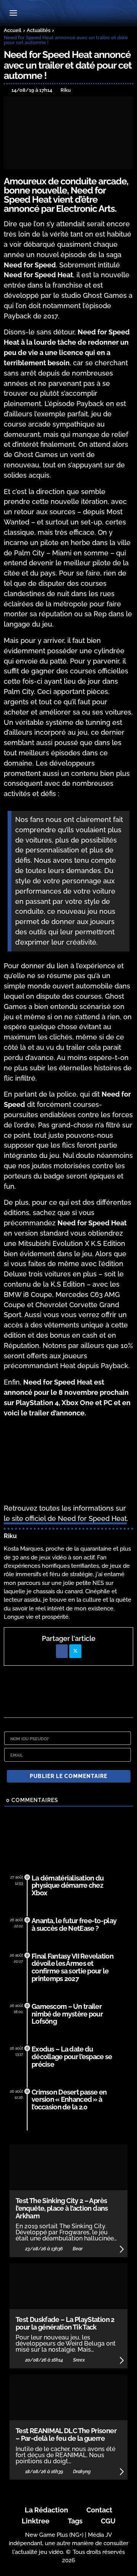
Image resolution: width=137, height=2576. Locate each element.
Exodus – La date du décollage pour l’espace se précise (72, 2057)
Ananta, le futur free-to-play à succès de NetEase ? (74, 1924)
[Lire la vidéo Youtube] (68, 1461)
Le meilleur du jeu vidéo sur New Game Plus (68, 14)
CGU (108, 2521)
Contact (99, 2510)
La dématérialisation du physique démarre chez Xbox (68, 1886)
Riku (10, 1536)
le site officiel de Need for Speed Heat (65, 1518)
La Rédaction (46, 2510)
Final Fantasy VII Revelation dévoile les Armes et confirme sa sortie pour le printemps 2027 (72, 1967)
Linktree (36, 2521)
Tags (75, 2521)
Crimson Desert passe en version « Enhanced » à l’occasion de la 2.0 (69, 2100)
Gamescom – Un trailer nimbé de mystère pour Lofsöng (67, 2014)
